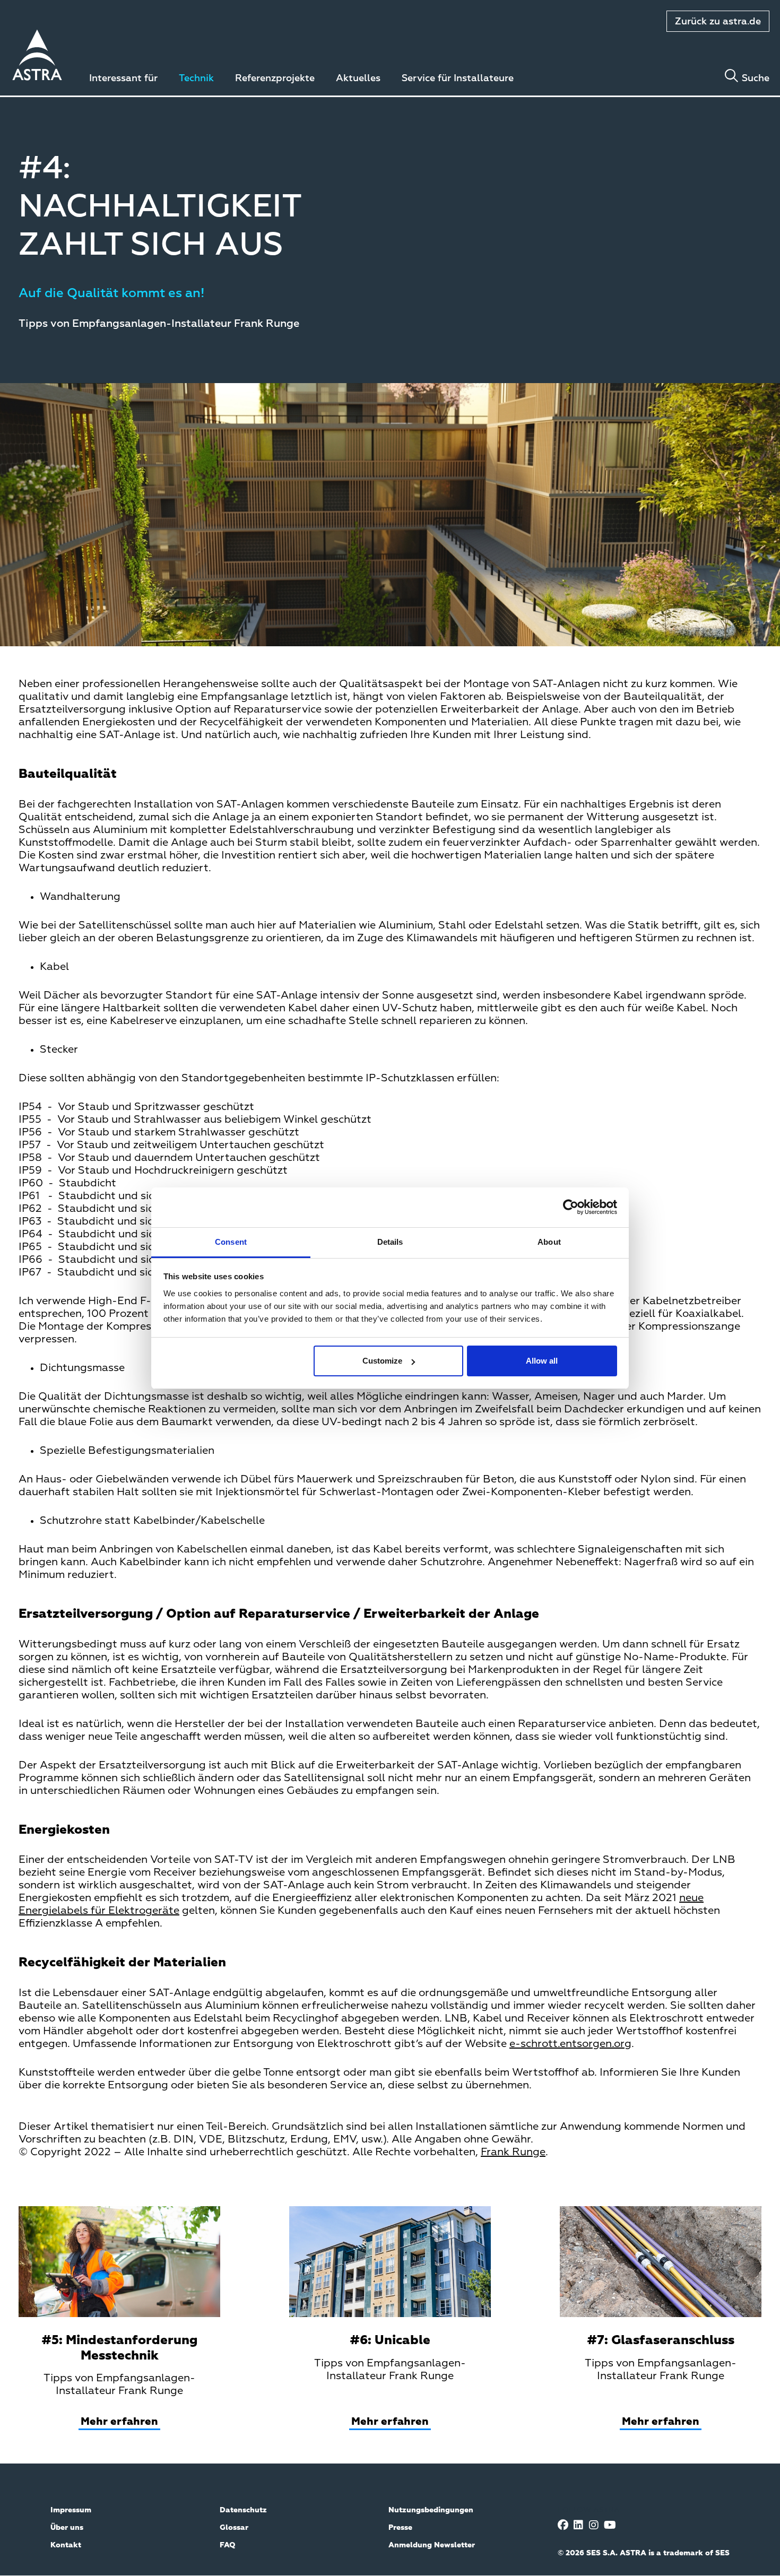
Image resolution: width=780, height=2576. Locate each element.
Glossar (234, 2528)
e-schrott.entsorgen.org (570, 2044)
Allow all (542, 1361)
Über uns (67, 2528)
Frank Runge (513, 2152)
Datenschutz (243, 2510)
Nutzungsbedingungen (431, 2510)
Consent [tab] (231, 1242)
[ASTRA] (37, 57)
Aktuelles (358, 79)
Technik (196, 79)
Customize (382, 1361)
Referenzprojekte (275, 79)
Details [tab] (390, 1242)
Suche (756, 79)
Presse (400, 2528)
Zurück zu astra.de (718, 22)
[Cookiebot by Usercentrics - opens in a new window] (571, 1207)
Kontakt (66, 2545)
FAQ (228, 2545)
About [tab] (549, 1242)
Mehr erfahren (119, 2422)
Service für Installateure (458, 79)
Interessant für (123, 79)
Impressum (71, 2510)
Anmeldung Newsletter (432, 2545)
